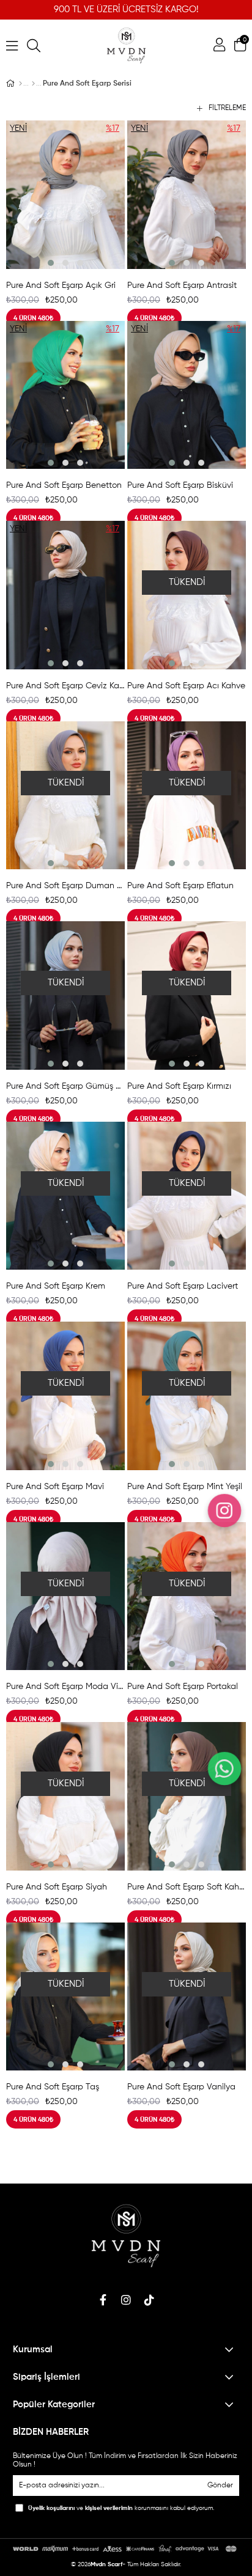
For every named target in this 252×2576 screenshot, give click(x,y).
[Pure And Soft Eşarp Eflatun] (187, 796)
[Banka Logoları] (126, 2549)
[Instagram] (126, 2300)
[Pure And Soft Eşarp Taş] (65, 1997)
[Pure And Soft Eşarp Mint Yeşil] (187, 1396)
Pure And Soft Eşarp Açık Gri (61, 285)
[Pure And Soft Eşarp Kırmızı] (187, 995)
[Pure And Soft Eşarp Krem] (65, 1196)
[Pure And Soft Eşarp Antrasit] (187, 195)
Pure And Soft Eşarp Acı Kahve (186, 686)
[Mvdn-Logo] (126, 2236)
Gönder (220, 2486)
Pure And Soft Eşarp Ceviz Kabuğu (65, 686)
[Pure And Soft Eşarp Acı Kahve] (187, 595)
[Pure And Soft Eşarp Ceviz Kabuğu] (65, 595)
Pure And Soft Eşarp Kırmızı (179, 1086)
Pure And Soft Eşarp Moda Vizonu (65, 1687)
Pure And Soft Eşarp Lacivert (183, 1286)
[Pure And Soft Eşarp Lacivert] (187, 1196)
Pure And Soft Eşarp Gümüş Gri (65, 1086)
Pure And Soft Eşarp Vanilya (181, 2087)
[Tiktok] (149, 2300)
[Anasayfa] (20, 84)
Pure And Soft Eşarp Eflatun (180, 886)
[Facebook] (103, 2300)
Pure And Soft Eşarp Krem (56, 1286)
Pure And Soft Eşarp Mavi (55, 1487)
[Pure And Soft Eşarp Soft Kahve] (187, 1796)
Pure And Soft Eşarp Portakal (183, 1687)
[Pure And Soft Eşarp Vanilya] (187, 1997)
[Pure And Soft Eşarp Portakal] (187, 1596)
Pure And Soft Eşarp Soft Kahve (187, 1887)
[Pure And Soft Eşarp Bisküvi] (187, 395)
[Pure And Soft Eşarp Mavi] (65, 1396)
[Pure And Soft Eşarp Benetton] (65, 395)
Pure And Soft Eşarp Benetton (64, 485)
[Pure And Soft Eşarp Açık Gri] (65, 195)
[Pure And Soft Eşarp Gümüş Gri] (65, 995)
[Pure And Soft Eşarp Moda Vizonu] (65, 1596)
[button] (51, 263)
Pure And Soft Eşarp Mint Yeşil (185, 1487)
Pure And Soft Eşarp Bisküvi (180, 485)
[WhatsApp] (224, 1768)
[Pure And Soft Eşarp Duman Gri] (65, 796)
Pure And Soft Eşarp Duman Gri (65, 886)
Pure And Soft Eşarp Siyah (57, 1887)
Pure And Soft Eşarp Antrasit (182, 285)
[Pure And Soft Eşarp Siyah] (65, 1796)
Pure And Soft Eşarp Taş (53, 2087)
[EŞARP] (33, 84)
